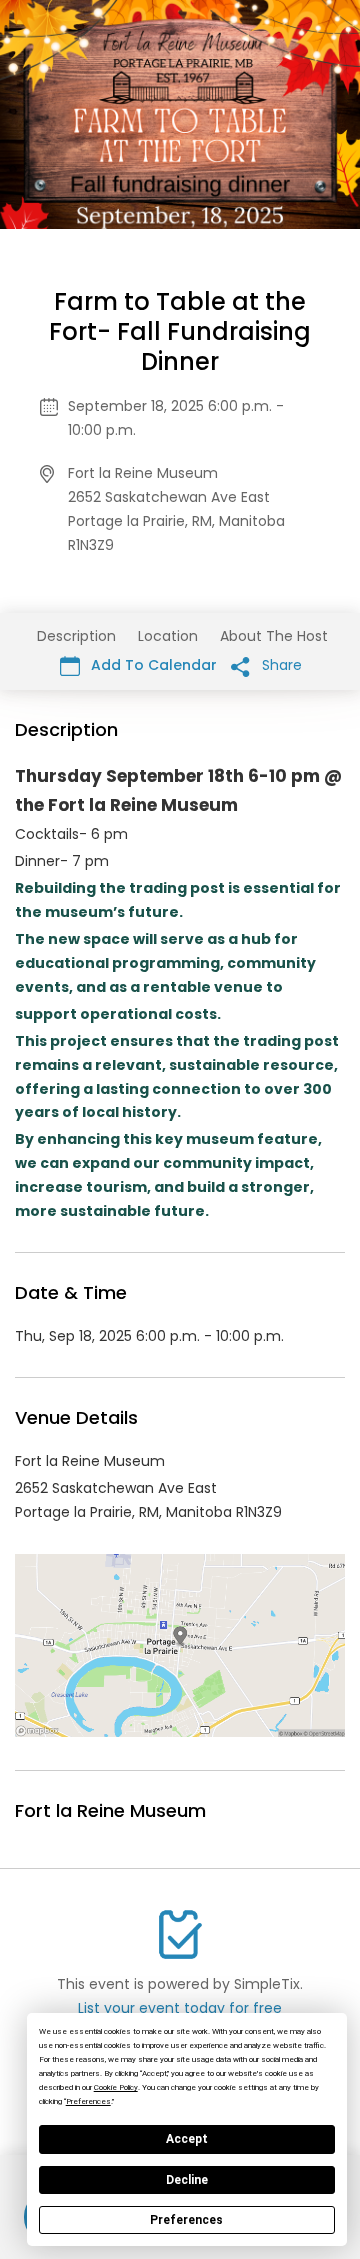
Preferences (186, 2220)
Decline (187, 2180)
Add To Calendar (152, 665)
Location (168, 636)
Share (280, 665)
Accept (187, 2139)
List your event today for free (180, 2008)
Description (76, 636)
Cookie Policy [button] (116, 2087)
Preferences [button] (88, 2101)
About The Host (274, 636)
